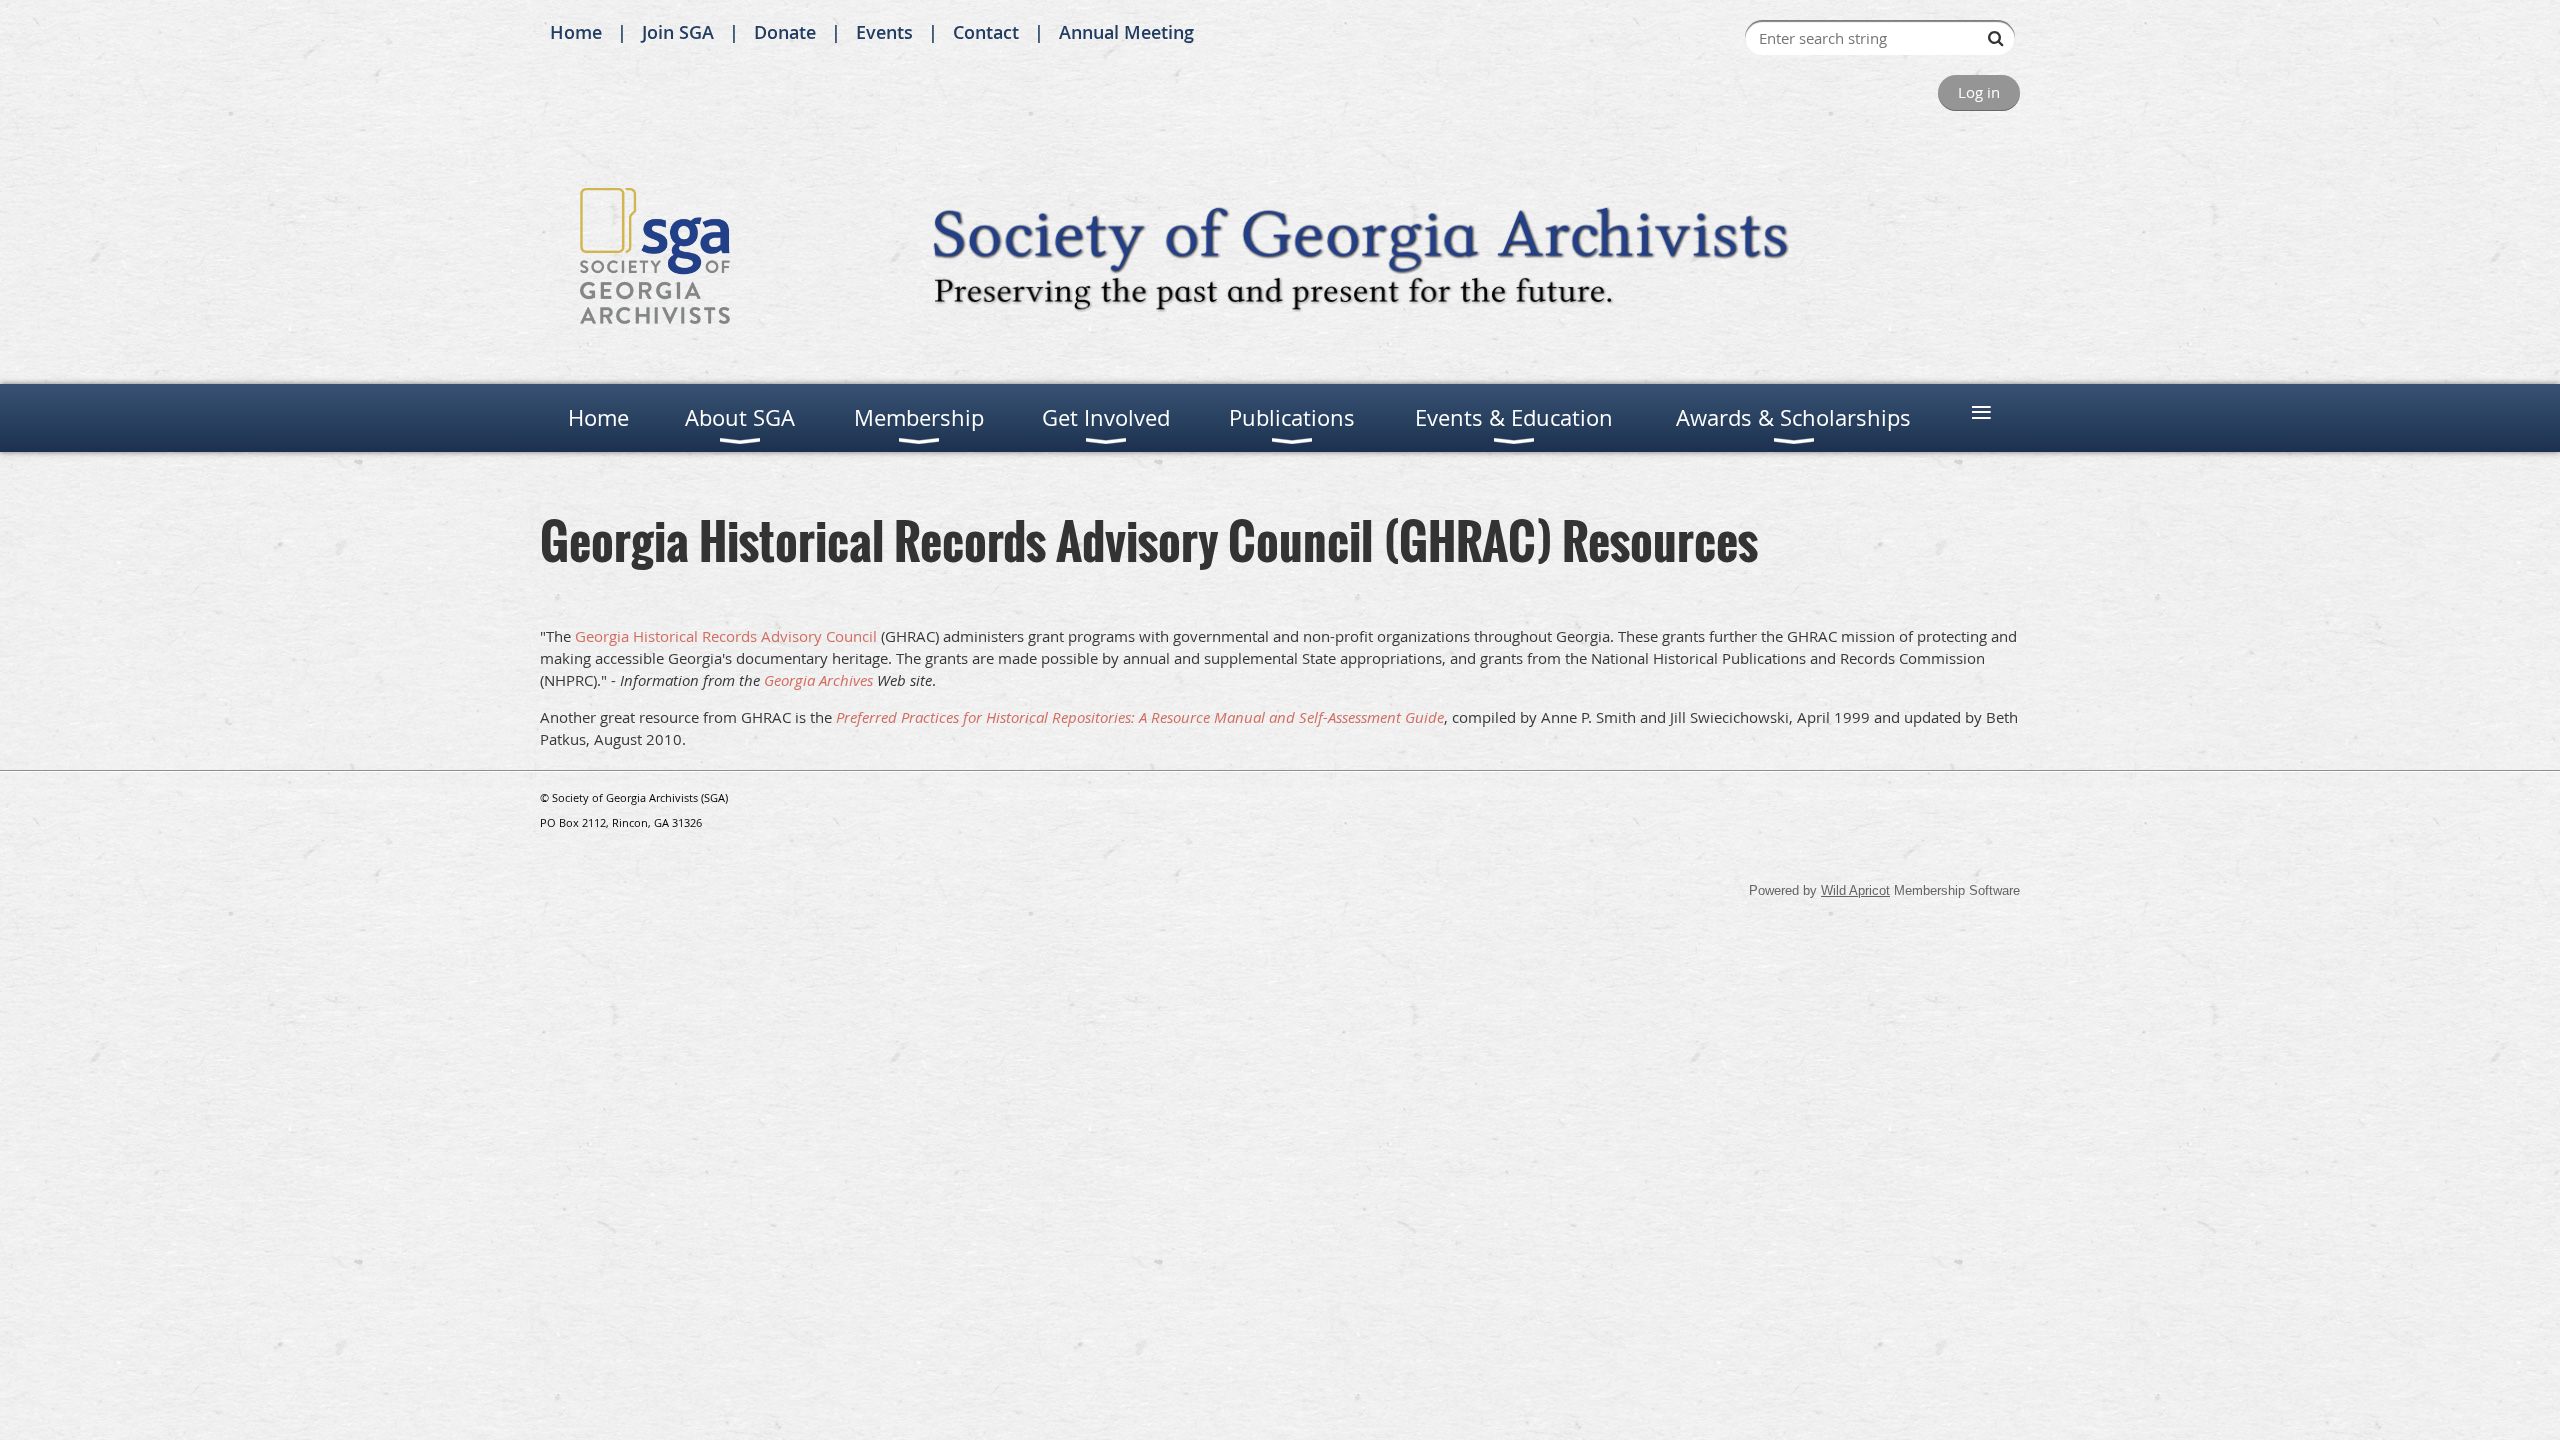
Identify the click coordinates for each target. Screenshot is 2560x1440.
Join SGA (678, 32)
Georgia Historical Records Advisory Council (726, 636)
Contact (986, 32)
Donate (785, 32)
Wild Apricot (1855, 890)
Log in (1979, 92)
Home (576, 32)
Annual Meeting (1126, 32)
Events (884, 32)
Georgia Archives (818, 680)
